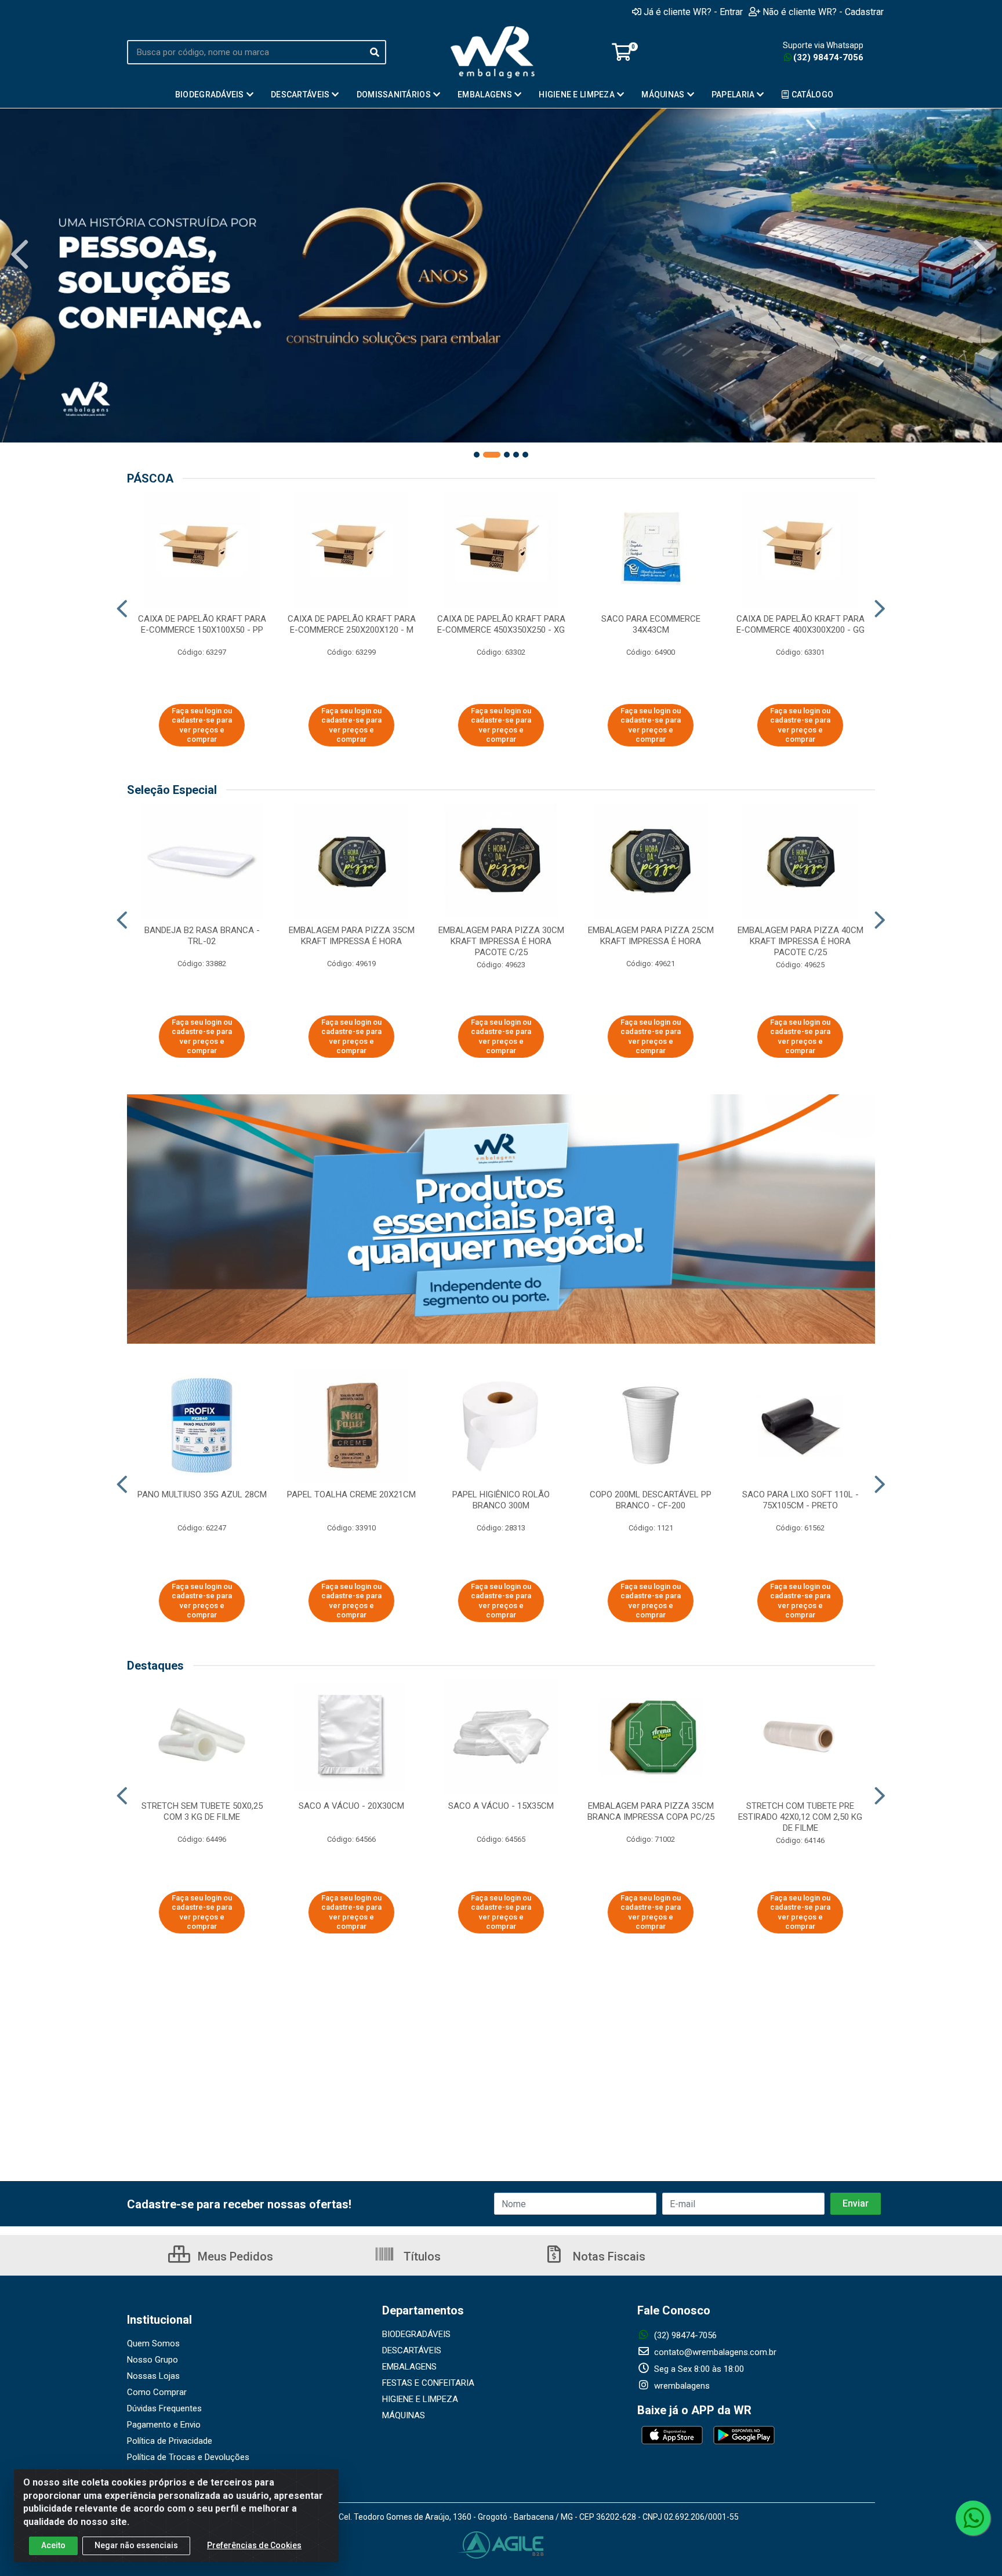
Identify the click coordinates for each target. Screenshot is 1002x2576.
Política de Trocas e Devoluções (188, 2457)
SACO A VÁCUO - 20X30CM (351, 1806)
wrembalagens (681, 2386)
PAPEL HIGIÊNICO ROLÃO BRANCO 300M (501, 1500)
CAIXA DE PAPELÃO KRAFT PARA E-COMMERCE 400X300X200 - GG (800, 624)
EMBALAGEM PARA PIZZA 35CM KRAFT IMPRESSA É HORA (352, 936)
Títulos (421, 2256)
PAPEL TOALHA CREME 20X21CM (351, 1494)
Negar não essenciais (136, 2545)
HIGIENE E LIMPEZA (420, 2399)
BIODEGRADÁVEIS (416, 2334)
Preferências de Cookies (254, 2545)
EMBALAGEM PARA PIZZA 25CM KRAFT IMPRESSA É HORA (651, 936)
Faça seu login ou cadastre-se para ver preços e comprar (202, 725)
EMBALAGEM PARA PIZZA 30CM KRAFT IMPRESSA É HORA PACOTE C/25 (501, 941)
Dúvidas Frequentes (164, 2408)
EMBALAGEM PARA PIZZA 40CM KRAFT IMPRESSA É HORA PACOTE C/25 (800, 941)
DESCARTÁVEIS (412, 2350)
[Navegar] (20, 255)
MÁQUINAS (404, 2415)
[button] (477, 455)
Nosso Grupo (153, 2360)
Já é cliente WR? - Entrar (693, 12)
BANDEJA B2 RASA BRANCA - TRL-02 (202, 936)
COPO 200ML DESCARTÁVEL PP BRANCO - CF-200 (651, 1500)
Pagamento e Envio (164, 2425)
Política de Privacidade (170, 2441)
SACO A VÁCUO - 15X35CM (501, 1806)
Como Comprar (157, 2392)
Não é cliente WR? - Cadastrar (823, 12)
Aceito (53, 2545)
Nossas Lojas (153, 2376)
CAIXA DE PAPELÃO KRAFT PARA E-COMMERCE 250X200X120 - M (352, 624)
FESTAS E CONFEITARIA (428, 2383)
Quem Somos (153, 2343)
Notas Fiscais (608, 2256)
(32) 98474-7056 (828, 57)
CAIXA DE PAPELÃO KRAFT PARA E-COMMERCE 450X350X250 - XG (501, 624)
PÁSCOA (150, 478)
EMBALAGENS (409, 2367)
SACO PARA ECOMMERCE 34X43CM (651, 624)
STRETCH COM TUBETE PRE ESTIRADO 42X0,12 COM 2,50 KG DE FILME (800, 1817)
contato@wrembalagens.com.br (714, 2352)
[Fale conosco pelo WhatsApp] (973, 2518)
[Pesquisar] (375, 52)
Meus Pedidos (234, 2256)
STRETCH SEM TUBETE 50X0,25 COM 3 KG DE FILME (202, 1811)
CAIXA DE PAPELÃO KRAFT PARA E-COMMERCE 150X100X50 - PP (202, 624)
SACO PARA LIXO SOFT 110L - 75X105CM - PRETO (800, 1500)
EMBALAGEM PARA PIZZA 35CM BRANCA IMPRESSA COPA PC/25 (651, 1811)
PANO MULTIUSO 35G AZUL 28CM (202, 1494)
